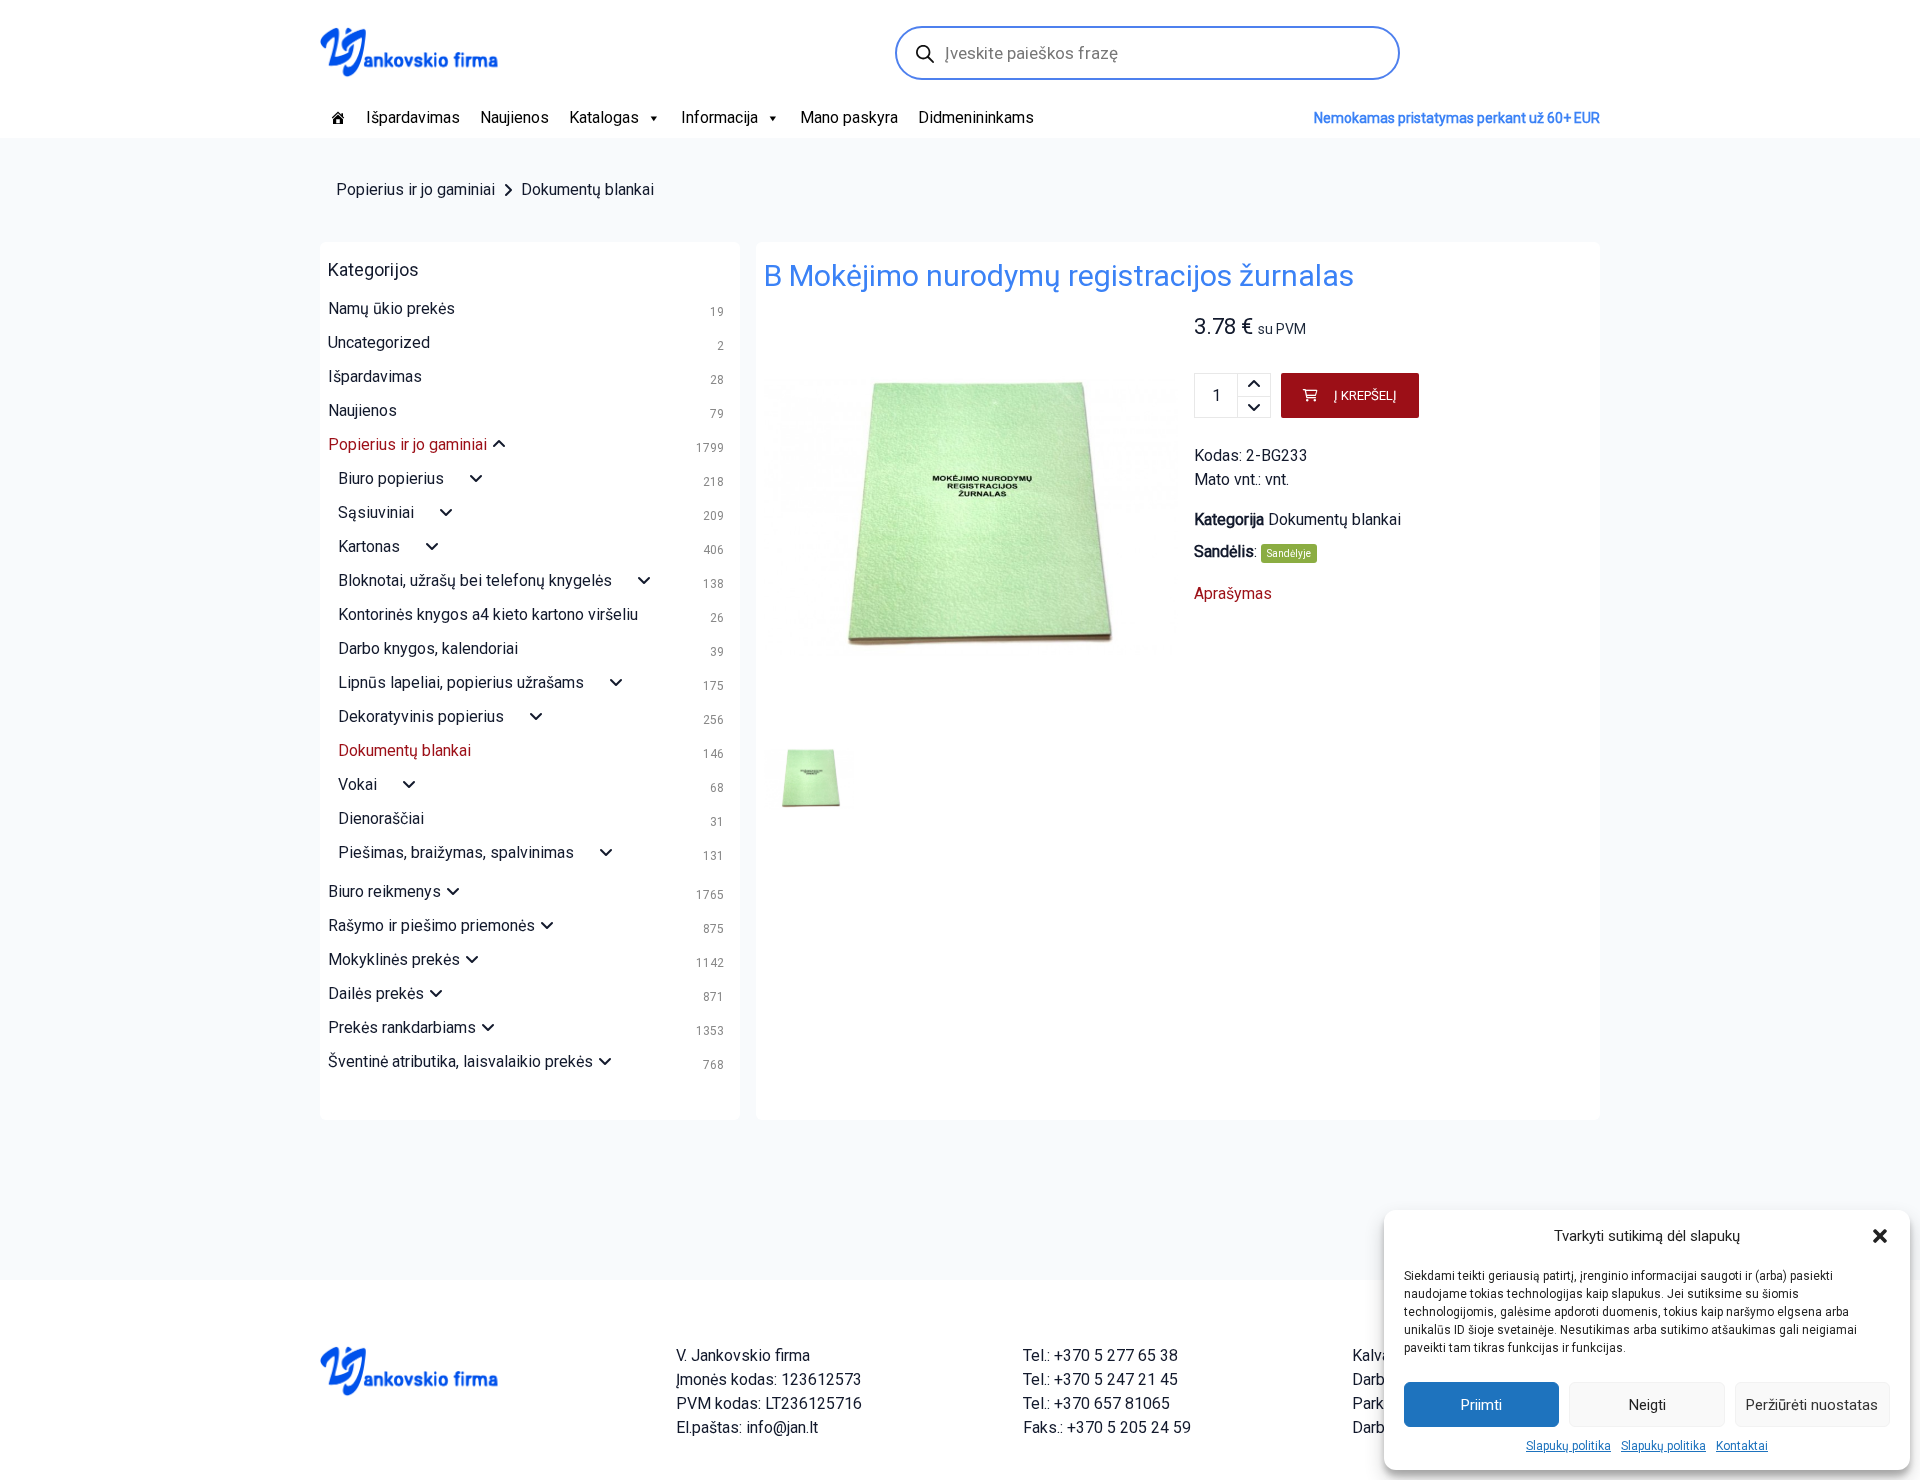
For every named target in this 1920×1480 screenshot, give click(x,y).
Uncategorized (379, 342)
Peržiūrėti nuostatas (1812, 1405)
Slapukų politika (1568, 1446)
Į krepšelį (1365, 395)
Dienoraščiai (381, 818)
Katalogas (604, 117)
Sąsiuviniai (376, 512)
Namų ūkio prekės (391, 308)
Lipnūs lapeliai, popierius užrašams (461, 682)
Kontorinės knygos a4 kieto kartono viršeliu (488, 614)
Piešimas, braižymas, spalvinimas (456, 852)
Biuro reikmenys (384, 891)
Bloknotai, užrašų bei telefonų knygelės (475, 580)
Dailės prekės (376, 993)
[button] (1880, 1236)
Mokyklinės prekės (394, 959)
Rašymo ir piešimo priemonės (431, 925)
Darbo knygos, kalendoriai (428, 648)
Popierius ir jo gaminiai (415, 189)
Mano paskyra (849, 117)
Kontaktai (1742, 1446)
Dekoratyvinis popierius (421, 716)
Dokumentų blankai (587, 189)
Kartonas (369, 546)
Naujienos (514, 117)
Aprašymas (1233, 593)
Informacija (719, 117)
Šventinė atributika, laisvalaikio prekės (460, 1061)
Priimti (1481, 1405)
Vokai (357, 784)
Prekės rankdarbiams (402, 1027)
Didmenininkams (976, 117)
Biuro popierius (391, 478)
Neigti (1647, 1405)
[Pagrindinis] (338, 118)
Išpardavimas (413, 117)
